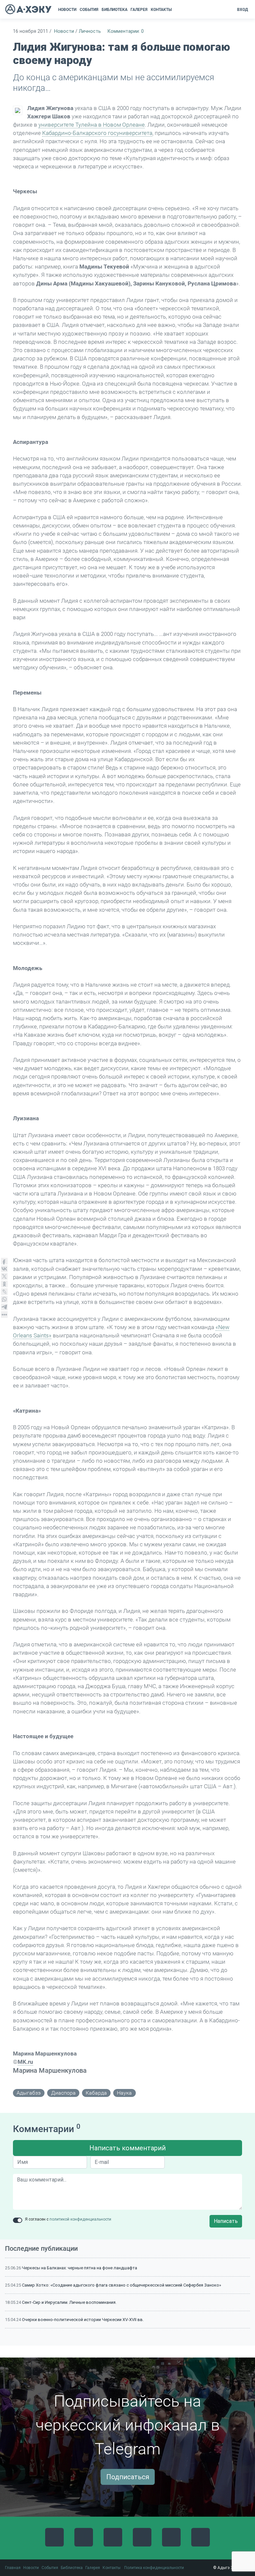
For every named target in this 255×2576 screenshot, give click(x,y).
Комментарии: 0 (126, 31)
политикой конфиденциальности (80, 2219)
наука (124, 2093)
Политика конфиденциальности (154, 2568)
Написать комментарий (127, 2148)
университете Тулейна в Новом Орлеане (92, 125)
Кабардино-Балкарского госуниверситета (97, 133)
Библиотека (72, 2568)
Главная (13, 2568)
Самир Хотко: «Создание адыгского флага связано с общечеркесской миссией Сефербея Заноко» (122, 2285)
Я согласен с (68, 2219)
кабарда (96, 2093)
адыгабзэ (29, 2093)
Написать (226, 2221)
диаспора (63, 2093)
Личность (90, 31)
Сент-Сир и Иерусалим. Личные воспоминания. (69, 2302)
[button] (175, 10)
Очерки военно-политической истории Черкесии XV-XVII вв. (83, 2320)
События (50, 2568)
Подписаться (128, 2477)
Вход (243, 10)
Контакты (112, 2568)
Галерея (93, 2568)
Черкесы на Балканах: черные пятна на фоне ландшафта (80, 2268)
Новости (64, 31)
